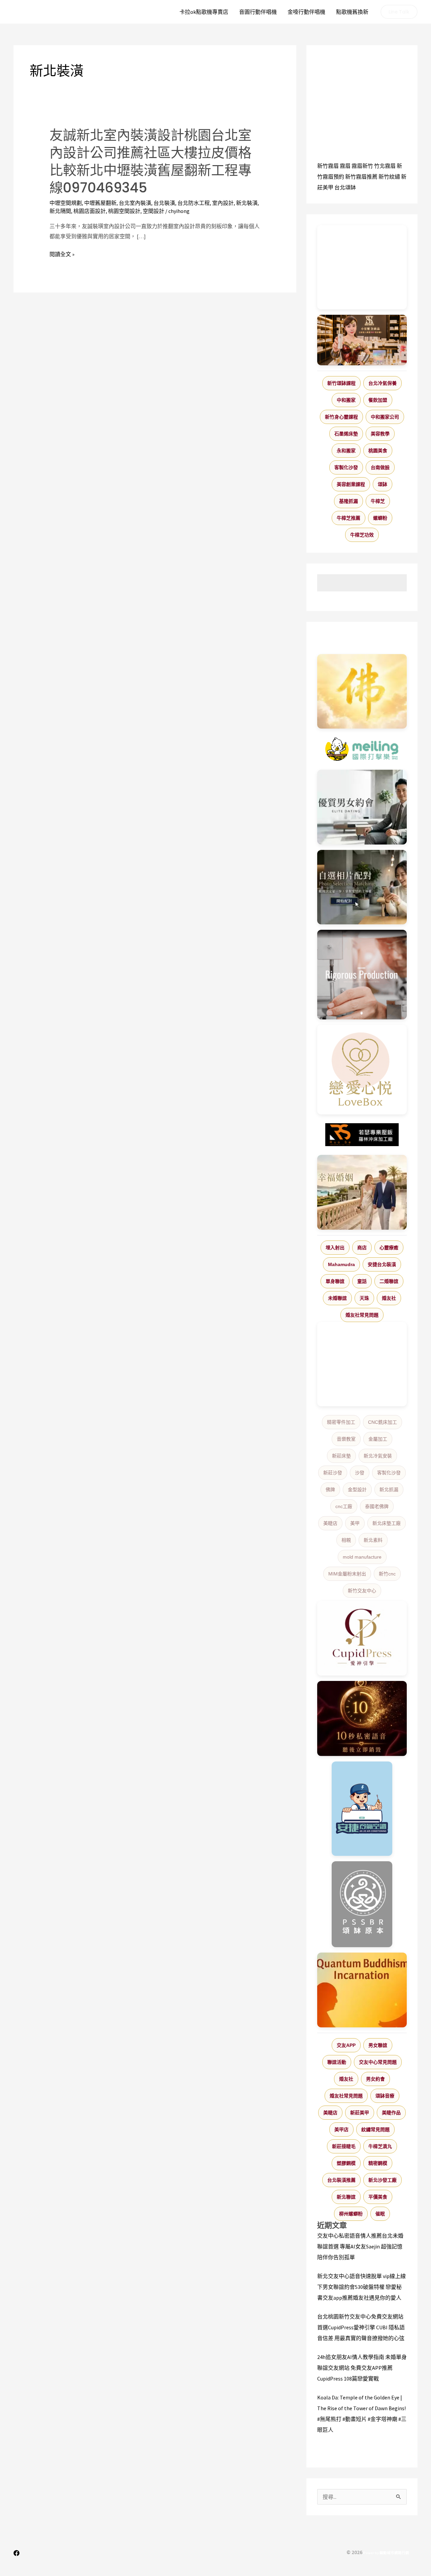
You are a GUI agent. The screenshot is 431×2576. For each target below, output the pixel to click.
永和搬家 (346, 451)
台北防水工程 (194, 203)
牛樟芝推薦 (349, 518)
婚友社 (389, 1298)
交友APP (346, 2045)
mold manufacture (362, 1557)
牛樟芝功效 (362, 535)
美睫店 (330, 1523)
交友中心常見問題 (378, 2062)
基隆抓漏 (349, 501)
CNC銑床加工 (383, 1422)
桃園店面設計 (90, 211)
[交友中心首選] (362, 1638)
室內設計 (223, 203)
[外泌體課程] (362, 340)
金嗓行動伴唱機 (306, 12)
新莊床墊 (341, 1456)
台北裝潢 (164, 203)
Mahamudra (341, 1264)
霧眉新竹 (362, 166)
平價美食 (378, 2197)
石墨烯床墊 (346, 434)
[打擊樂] (362, 749)
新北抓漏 (389, 1490)
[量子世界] (362, 1990)
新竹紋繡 (389, 177)
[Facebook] (16, 2553)
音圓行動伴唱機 (258, 12)
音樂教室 (346, 1439)
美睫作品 (391, 2113)
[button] (399, 12)
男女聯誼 (378, 2045)
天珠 (364, 1298)
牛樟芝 (378, 501)
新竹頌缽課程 (341, 383)
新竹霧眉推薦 (361, 177)
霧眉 (345, 166)
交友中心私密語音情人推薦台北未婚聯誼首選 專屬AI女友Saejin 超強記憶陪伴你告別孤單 (360, 2246)
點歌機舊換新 (352, 12)
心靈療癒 (389, 1248)
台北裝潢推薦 (341, 2180)
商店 (362, 1248)
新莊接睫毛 (344, 2146)
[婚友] (362, 1070)
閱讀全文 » (62, 254)
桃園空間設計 (124, 211)
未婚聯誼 (337, 1298)
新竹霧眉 (328, 166)
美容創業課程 (351, 484)
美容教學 (380, 434)
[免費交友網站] (362, 1719)
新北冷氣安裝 (378, 1456)
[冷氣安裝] (362, 1809)
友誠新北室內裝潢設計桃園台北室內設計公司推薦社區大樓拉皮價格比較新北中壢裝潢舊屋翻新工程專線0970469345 (151, 161)
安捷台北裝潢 (382, 1264)
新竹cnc (387, 1574)
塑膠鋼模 (346, 2163)
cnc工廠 (344, 1506)
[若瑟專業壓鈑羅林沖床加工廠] (362, 1135)
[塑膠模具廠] (362, 975)
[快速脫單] (362, 1192)
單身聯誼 (335, 1281)
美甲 (355, 1523)
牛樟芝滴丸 (380, 2146)
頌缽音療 (385, 2096)
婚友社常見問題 (362, 1315)
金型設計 (357, 1490)
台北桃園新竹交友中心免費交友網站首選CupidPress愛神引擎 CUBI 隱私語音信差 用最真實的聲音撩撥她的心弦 (361, 2327)
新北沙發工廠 (383, 2180)
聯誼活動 (337, 2062)
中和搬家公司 (385, 417)
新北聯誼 (346, 2197)
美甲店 (341, 2129)
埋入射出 (335, 1248)
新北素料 (373, 1540)
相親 (346, 1540)
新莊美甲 (360, 2113)
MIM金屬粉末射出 (347, 1574)
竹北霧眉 (385, 166)
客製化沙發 (346, 467)
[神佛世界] (362, 692)
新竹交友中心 (362, 1591)
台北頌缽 (345, 187)
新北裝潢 (247, 203)
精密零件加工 (341, 1422)
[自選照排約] (362, 887)
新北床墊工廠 (387, 1523)
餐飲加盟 (378, 400)
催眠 (380, 2214)
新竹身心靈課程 (341, 417)
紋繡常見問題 (375, 2129)
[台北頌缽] (362, 1904)
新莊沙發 (333, 1473)
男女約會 (375, 2079)
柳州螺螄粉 (351, 2214)
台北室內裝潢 (135, 203)
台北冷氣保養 (383, 383)
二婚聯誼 (389, 1281)
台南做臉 (380, 467)
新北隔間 (60, 211)
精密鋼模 (378, 2163)
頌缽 (383, 484)
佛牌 (330, 1490)
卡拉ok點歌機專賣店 (204, 12)
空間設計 (154, 211)
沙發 (360, 1473)
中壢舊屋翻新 (100, 203)
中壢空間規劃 (66, 203)
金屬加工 (378, 1439)
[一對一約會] (362, 807)
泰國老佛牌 (377, 1506)
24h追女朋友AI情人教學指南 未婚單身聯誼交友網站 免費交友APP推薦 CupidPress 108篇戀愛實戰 (362, 2368)
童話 (362, 1281)
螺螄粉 (380, 518)
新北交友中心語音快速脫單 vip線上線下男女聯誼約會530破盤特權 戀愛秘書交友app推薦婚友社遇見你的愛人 (361, 2287)
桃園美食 (378, 451)
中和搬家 (346, 400)
